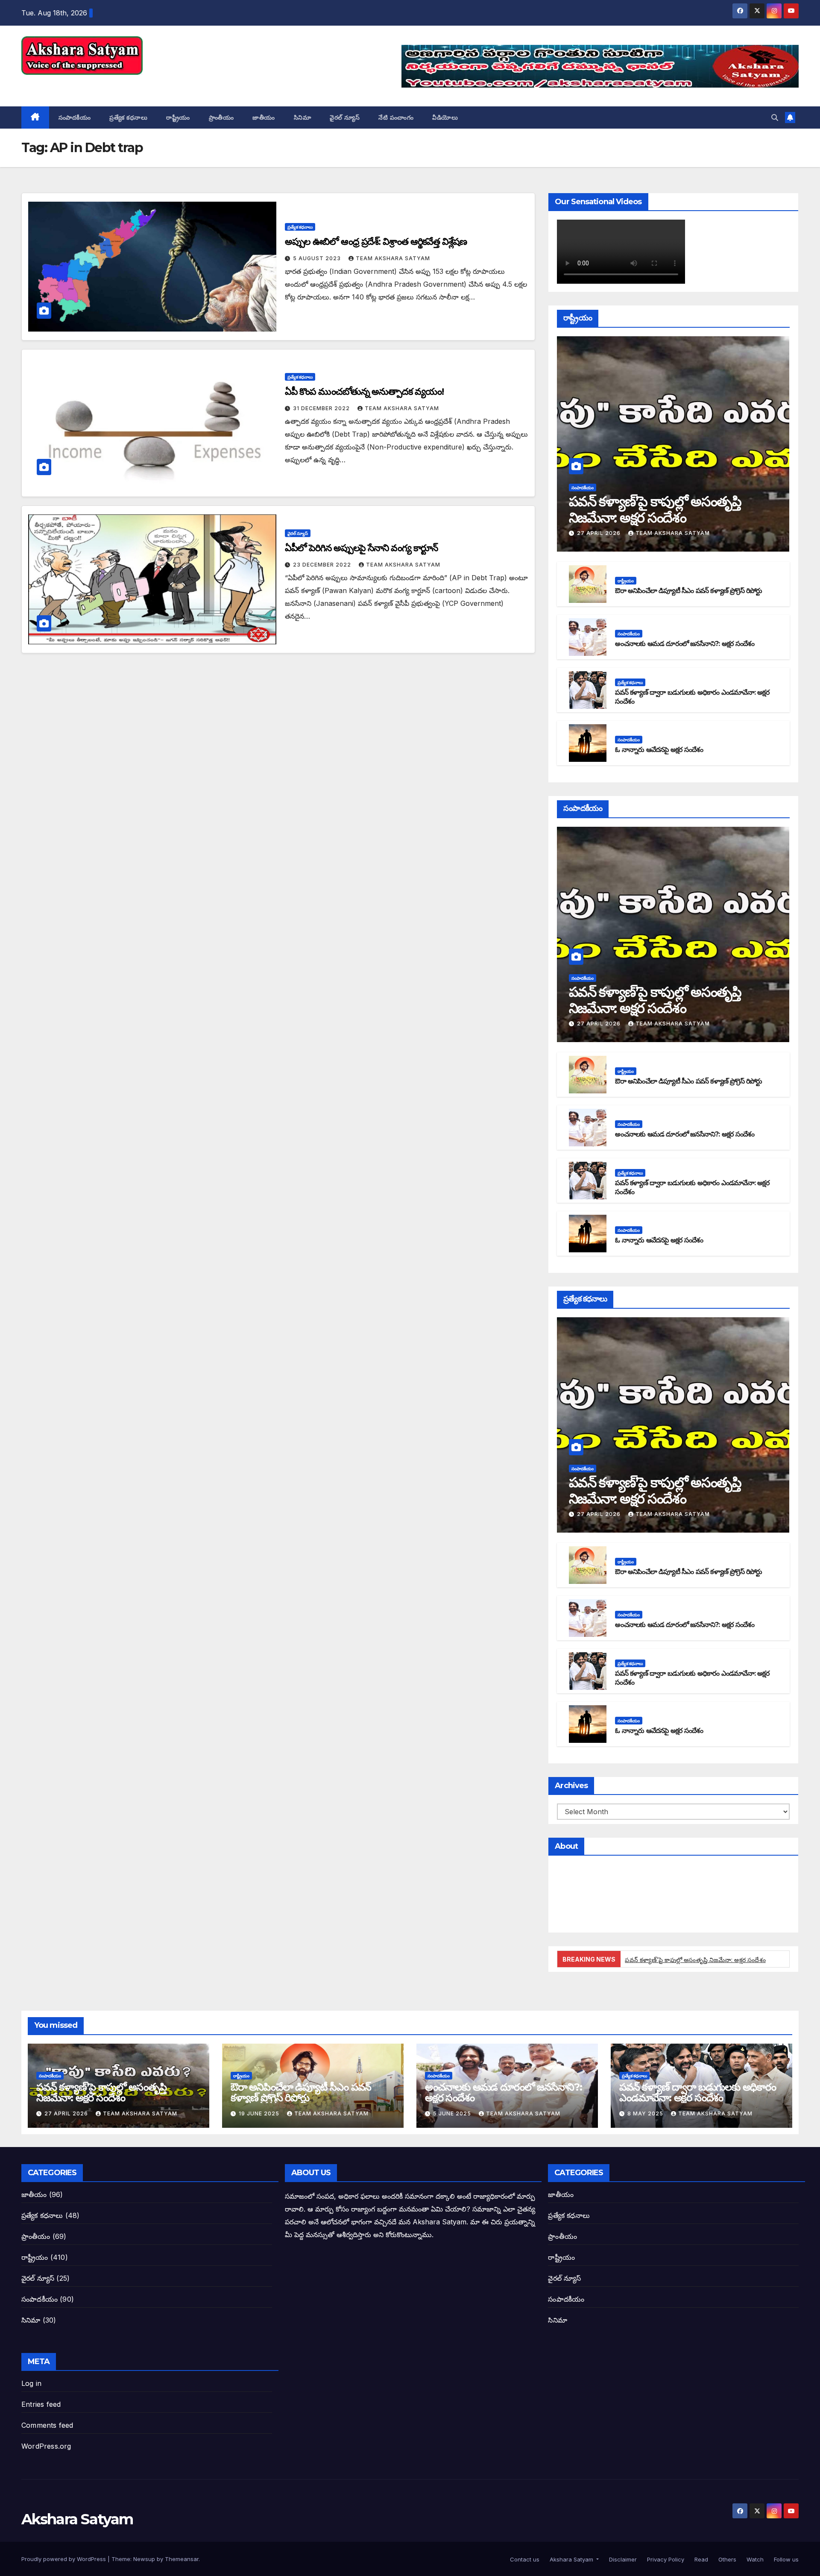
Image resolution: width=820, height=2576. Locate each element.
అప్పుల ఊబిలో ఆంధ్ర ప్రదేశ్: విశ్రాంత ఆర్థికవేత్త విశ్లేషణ (376, 242)
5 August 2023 (318, 258)
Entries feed (41, 2404)
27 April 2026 (600, 533)
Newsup (144, 2559)
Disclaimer (622, 2559)
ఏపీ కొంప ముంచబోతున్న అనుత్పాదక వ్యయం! (364, 392)
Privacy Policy (665, 2559)
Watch (754, 2559)
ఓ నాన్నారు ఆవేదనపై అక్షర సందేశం (659, 750)
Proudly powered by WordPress (64, 2559)
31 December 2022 (322, 408)
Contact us (524, 2559)
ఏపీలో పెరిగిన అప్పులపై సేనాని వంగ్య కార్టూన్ (362, 548)
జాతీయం (264, 117)
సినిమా (303, 117)
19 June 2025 (260, 2113)
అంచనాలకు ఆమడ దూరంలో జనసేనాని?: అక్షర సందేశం (685, 644)
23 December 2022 (323, 565)
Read (700, 2559)
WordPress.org (46, 2446)
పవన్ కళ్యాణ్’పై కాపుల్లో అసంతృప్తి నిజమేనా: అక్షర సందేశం (655, 510)
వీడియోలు (445, 117)
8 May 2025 (646, 2113)
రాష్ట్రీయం (178, 117)
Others (726, 2559)
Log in (31, 2383)
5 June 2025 (453, 2113)
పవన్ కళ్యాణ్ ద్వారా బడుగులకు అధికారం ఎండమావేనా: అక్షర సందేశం (698, 2092)
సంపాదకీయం (75, 117)
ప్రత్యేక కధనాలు (128, 117)
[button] (775, 117)
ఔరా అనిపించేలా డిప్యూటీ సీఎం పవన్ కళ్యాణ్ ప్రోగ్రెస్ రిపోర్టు (688, 591)
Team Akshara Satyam (393, 258)
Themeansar (182, 2559)
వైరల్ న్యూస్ (345, 117)
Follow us (785, 2559)
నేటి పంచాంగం (396, 117)
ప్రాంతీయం (221, 117)
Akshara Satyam (77, 84)
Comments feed (47, 2425)
